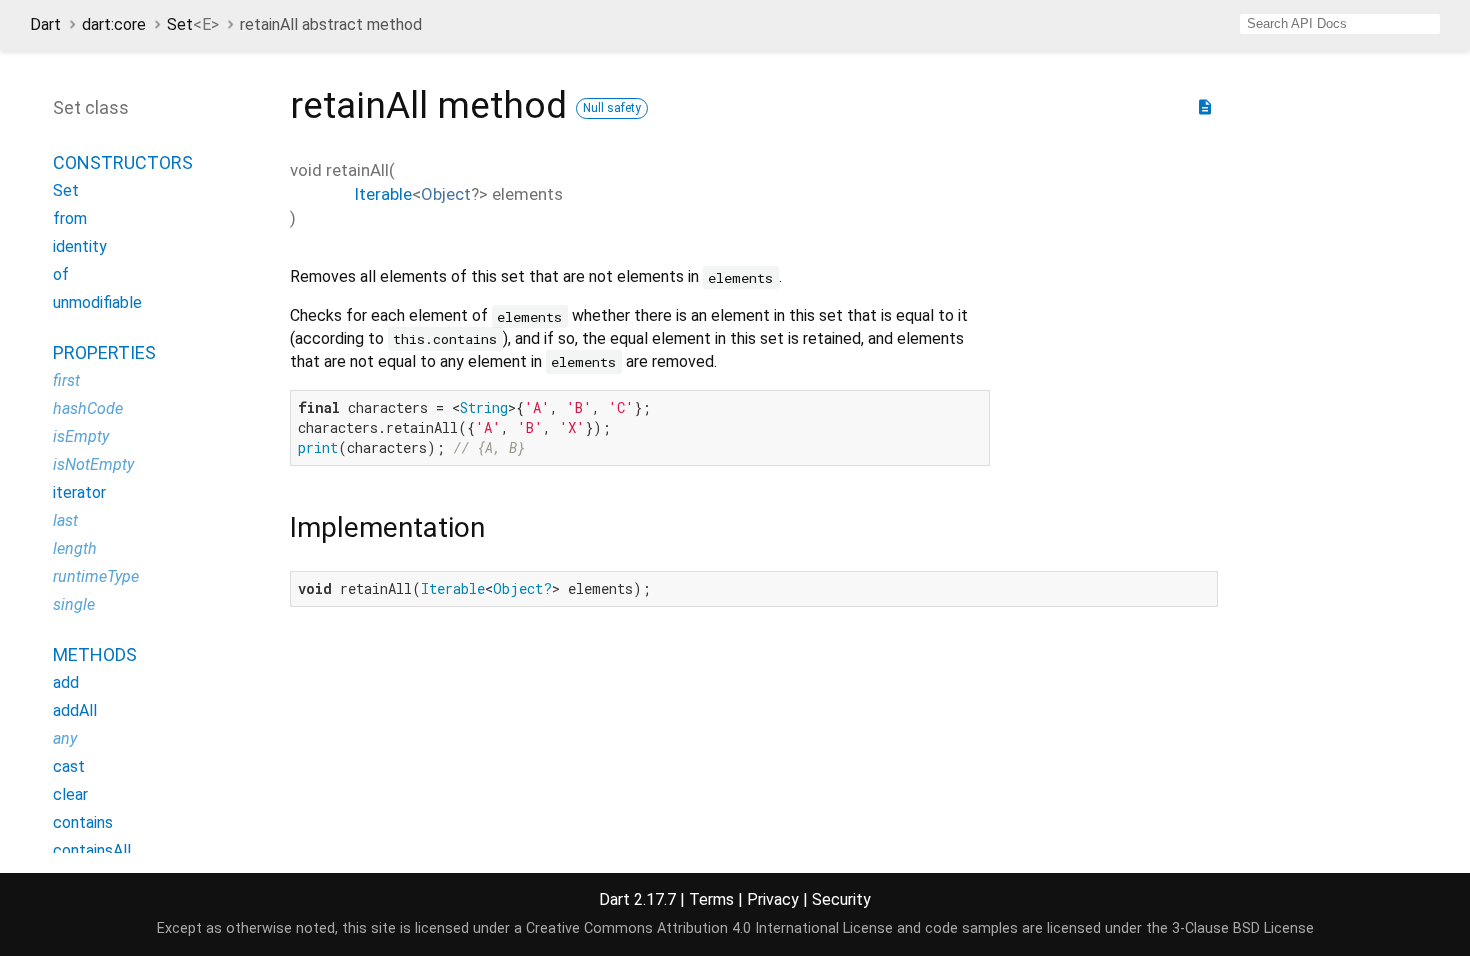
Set (193, 24)
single (74, 604)
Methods (95, 654)
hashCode (88, 408)
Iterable (383, 194)
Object (446, 194)
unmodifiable (97, 302)
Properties (104, 352)
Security (841, 899)
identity (80, 246)
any (65, 738)
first (66, 380)
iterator (79, 492)
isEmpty (81, 436)
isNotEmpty (93, 464)
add (66, 682)
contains (83, 822)
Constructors (123, 162)
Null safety (612, 108)
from (70, 218)
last (65, 520)
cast (69, 766)
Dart (45, 24)
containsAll (92, 850)
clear (70, 794)
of (61, 274)
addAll (75, 710)
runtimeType (96, 576)
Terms (711, 899)
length (75, 548)
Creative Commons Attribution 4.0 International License (709, 928)
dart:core (114, 24)
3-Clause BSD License (1243, 928)
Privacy (773, 899)
